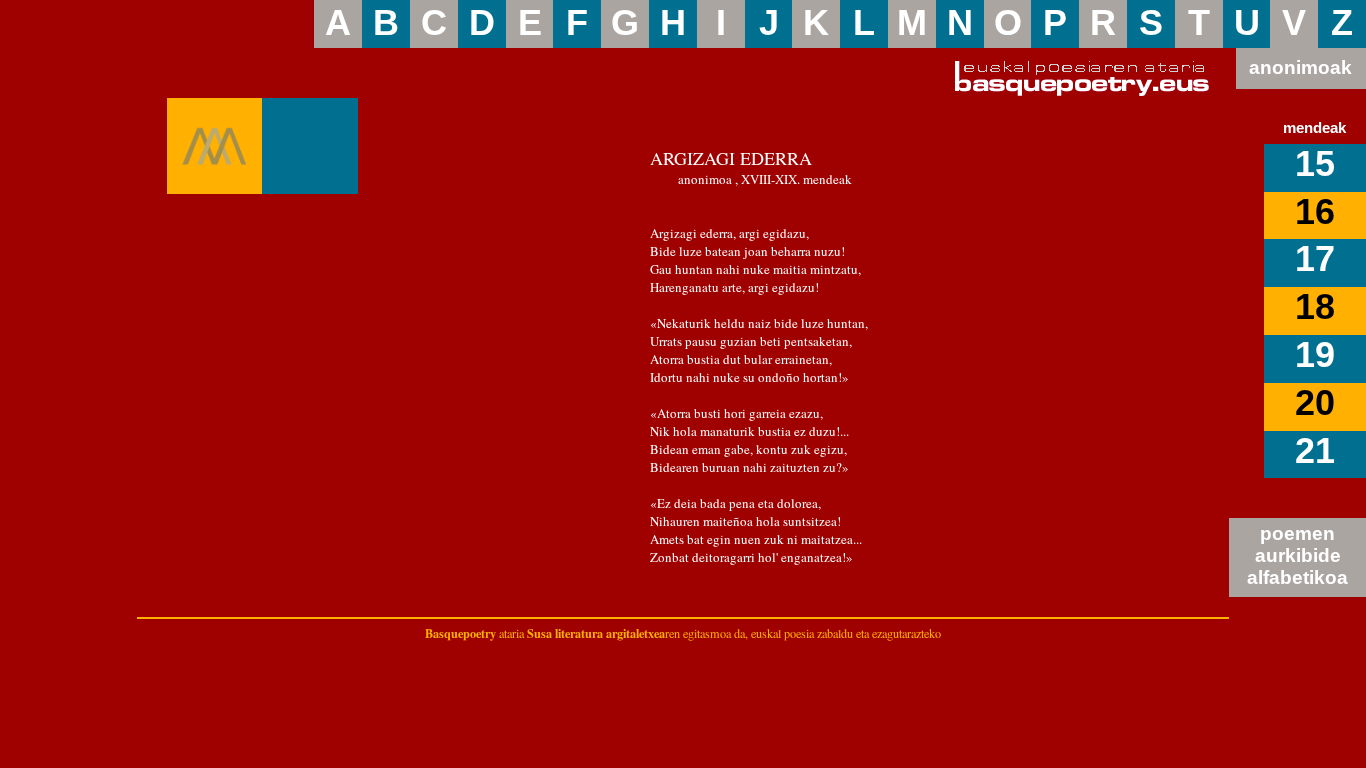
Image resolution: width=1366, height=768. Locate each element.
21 (1315, 451)
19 (1315, 355)
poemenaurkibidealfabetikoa (1297, 555)
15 (1315, 164)
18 (1315, 307)
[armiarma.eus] (215, 146)
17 (1315, 259)
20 (1315, 403)
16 (1315, 212)
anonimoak (1300, 67)
